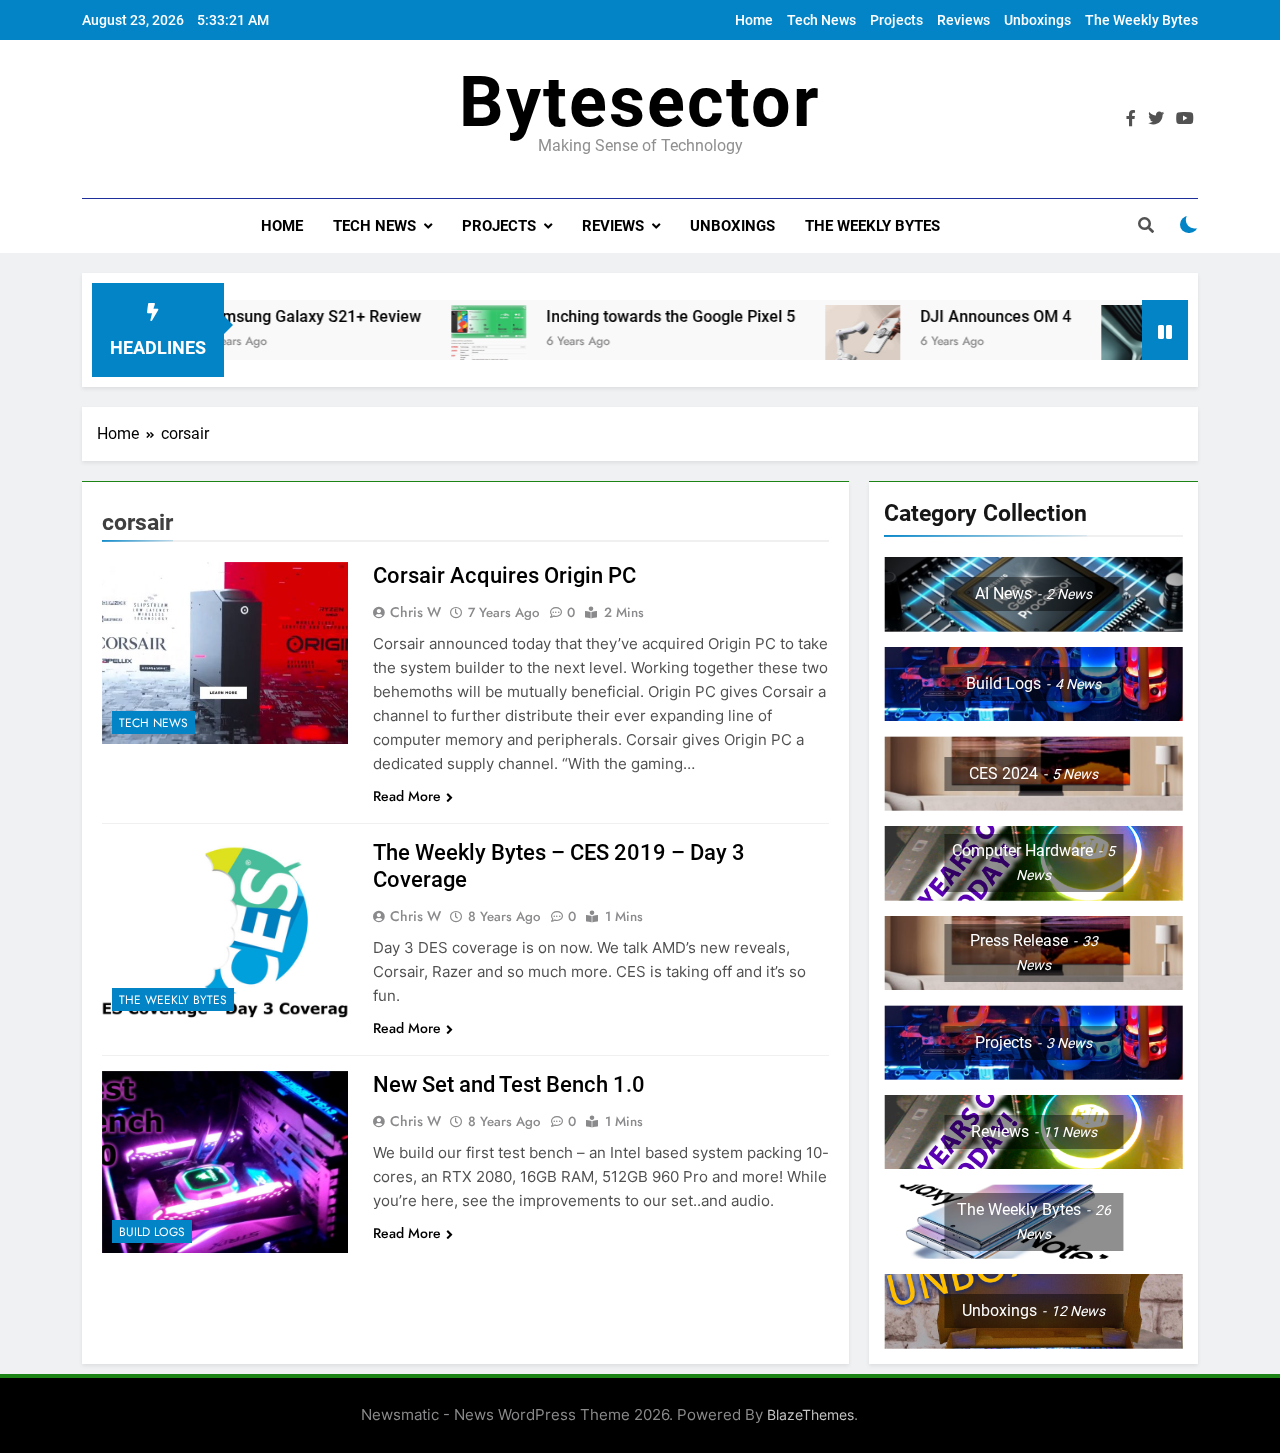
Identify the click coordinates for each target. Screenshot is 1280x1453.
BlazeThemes (810, 1414)
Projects (896, 20)
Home (754, 20)
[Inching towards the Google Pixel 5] (449, 342)
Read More (407, 796)
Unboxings (1037, 20)
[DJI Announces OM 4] (823, 342)
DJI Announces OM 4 (956, 316)
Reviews (963, 20)
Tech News (821, 20)
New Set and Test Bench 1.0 (509, 1084)
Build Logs (152, 1232)
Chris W (415, 612)
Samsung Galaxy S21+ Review (273, 316)
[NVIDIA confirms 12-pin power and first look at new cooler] (1099, 342)
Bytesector (640, 102)
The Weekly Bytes (1141, 20)
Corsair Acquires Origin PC (504, 575)
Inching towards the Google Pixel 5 (631, 316)
